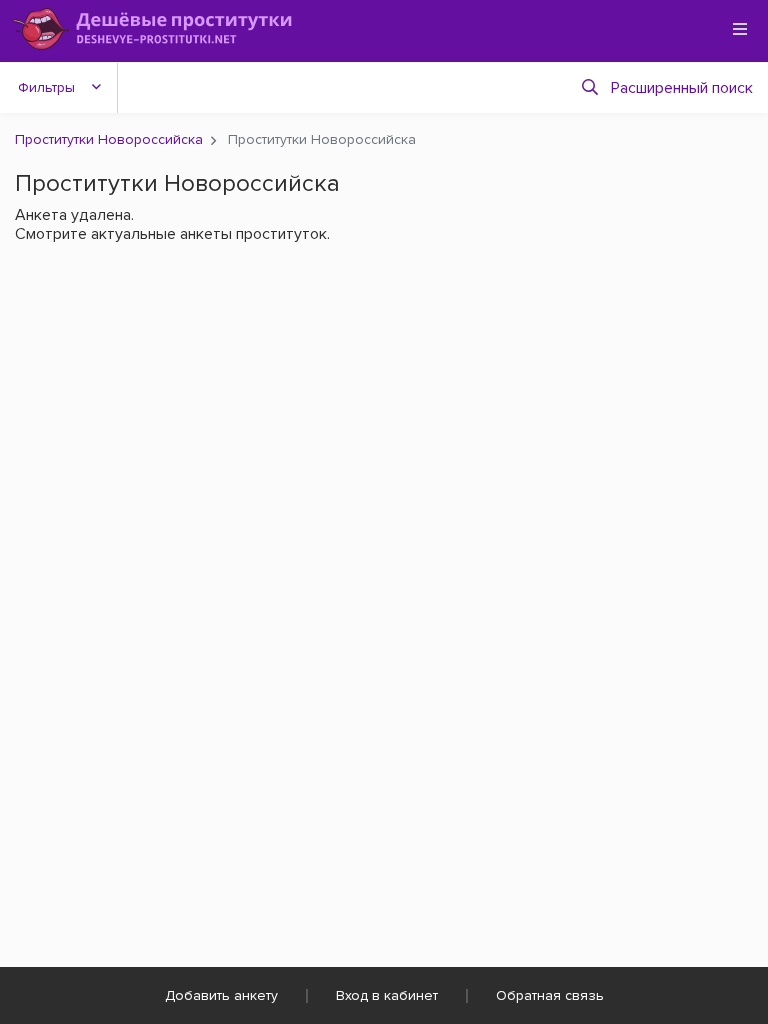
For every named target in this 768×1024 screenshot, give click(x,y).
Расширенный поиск (682, 88)
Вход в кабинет (387, 995)
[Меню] (740, 29)
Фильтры (46, 87)
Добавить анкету (221, 995)
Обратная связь (550, 995)
